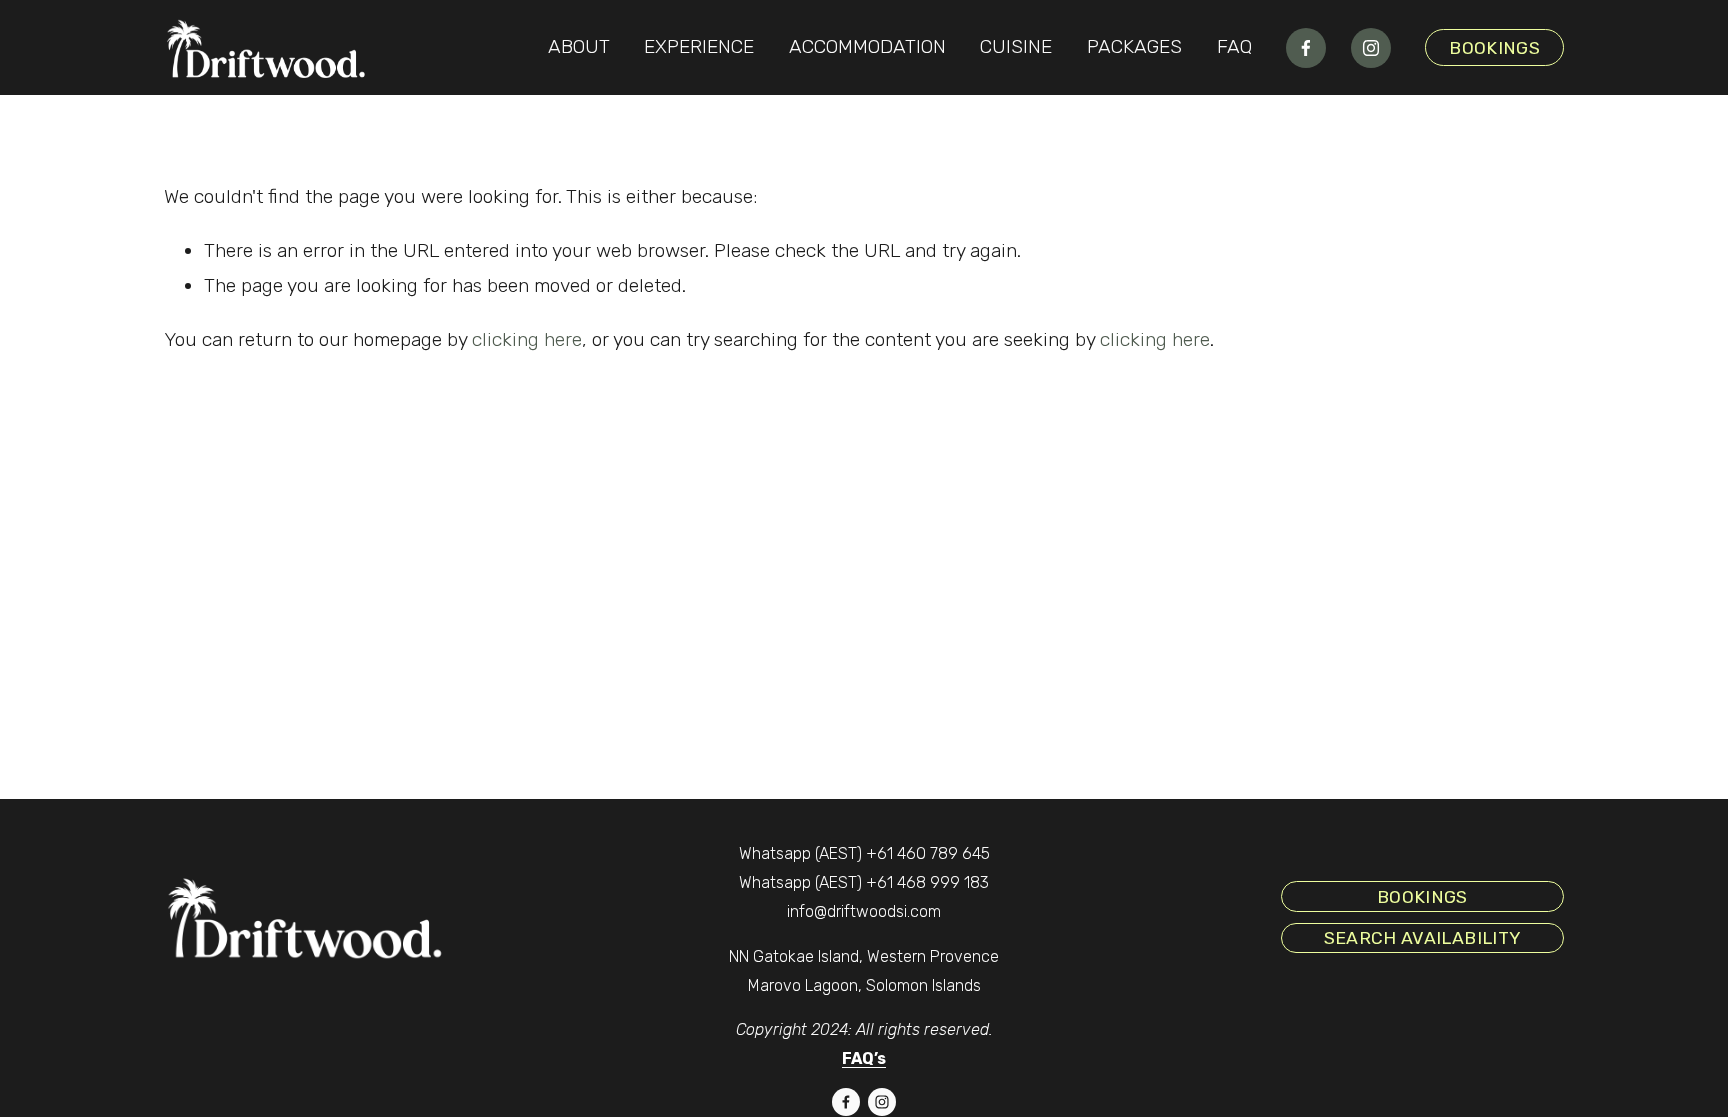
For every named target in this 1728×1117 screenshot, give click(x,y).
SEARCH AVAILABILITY (1423, 937)
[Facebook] (1306, 48)
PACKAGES (1134, 46)
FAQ (1234, 46)
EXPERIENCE (699, 46)
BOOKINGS (1494, 47)
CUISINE (1016, 46)
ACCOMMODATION (867, 46)
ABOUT (579, 46)
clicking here (527, 339)
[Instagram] (1371, 48)
